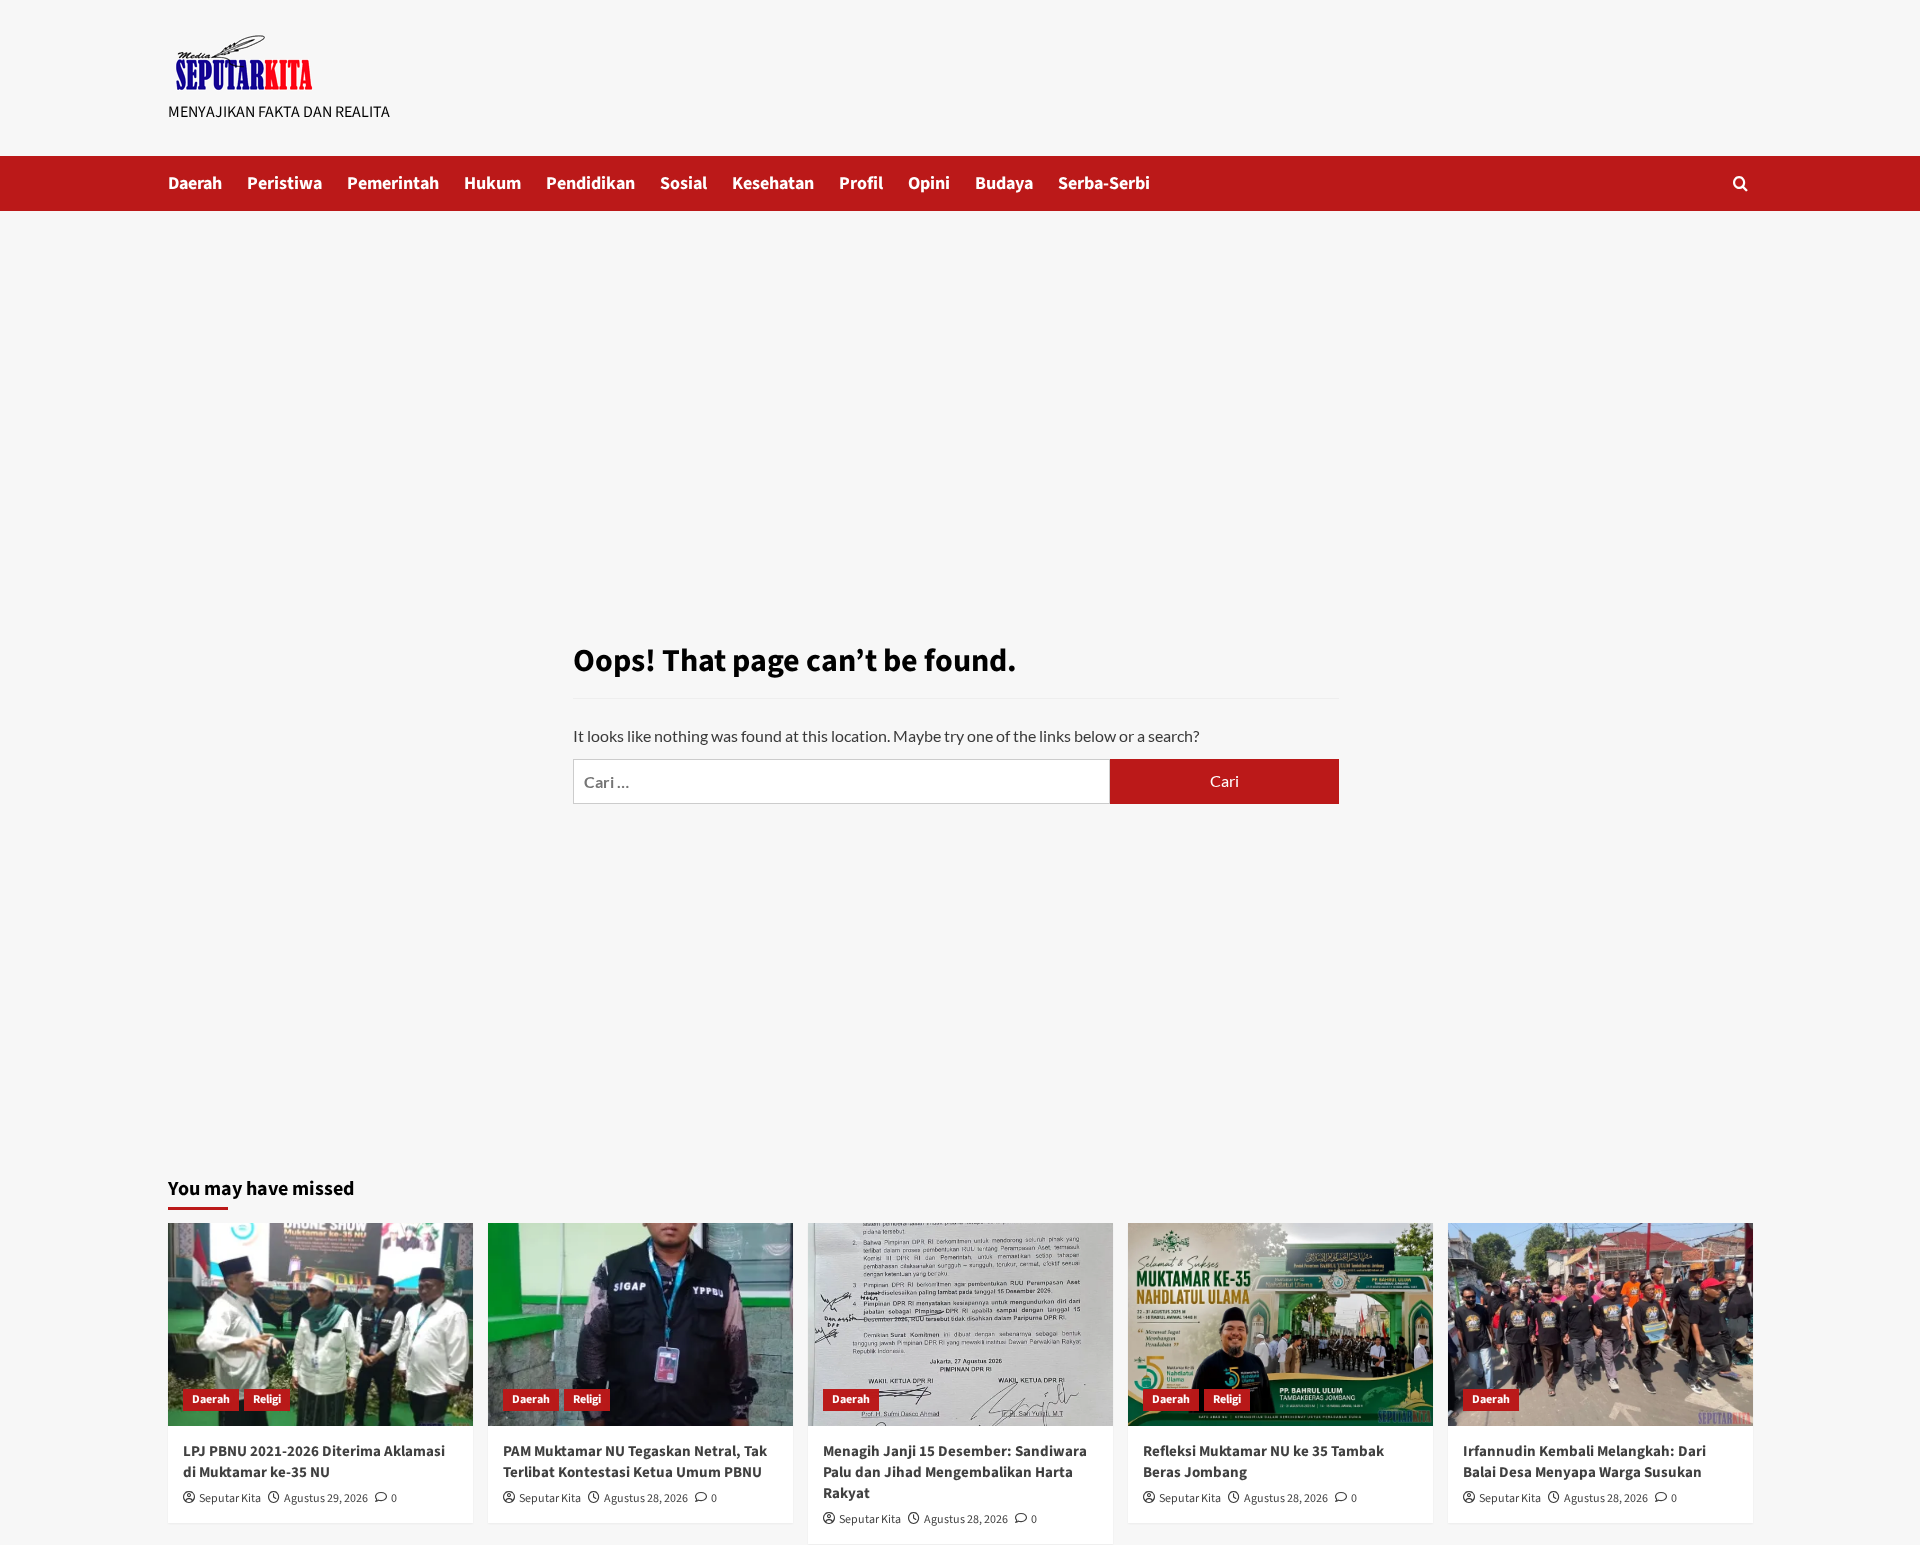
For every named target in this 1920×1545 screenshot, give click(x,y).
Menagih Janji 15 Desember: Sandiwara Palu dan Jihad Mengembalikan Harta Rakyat (955, 1472)
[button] (1740, 183)
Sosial (683, 183)
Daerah (195, 183)
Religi (267, 1399)
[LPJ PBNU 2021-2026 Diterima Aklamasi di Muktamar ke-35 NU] (320, 1324)
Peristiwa (284, 183)
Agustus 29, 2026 (326, 1498)
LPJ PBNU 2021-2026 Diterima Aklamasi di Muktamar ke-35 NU (314, 1462)
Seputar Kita (230, 1498)
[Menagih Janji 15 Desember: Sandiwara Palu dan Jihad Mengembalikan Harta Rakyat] (960, 1324)
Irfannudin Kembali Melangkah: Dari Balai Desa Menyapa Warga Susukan (1584, 1462)
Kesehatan (773, 183)
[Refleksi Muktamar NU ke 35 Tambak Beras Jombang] (1280, 1324)
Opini (929, 183)
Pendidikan (590, 183)
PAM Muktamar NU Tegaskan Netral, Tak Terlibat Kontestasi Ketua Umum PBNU (635, 1462)
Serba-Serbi (1104, 183)
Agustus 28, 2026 (646, 1498)
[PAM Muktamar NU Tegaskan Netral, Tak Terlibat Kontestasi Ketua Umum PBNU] (640, 1324)
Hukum (492, 183)
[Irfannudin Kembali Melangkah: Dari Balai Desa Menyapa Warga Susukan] (1600, 1324)
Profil (861, 183)
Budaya (1004, 183)
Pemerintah (393, 183)
